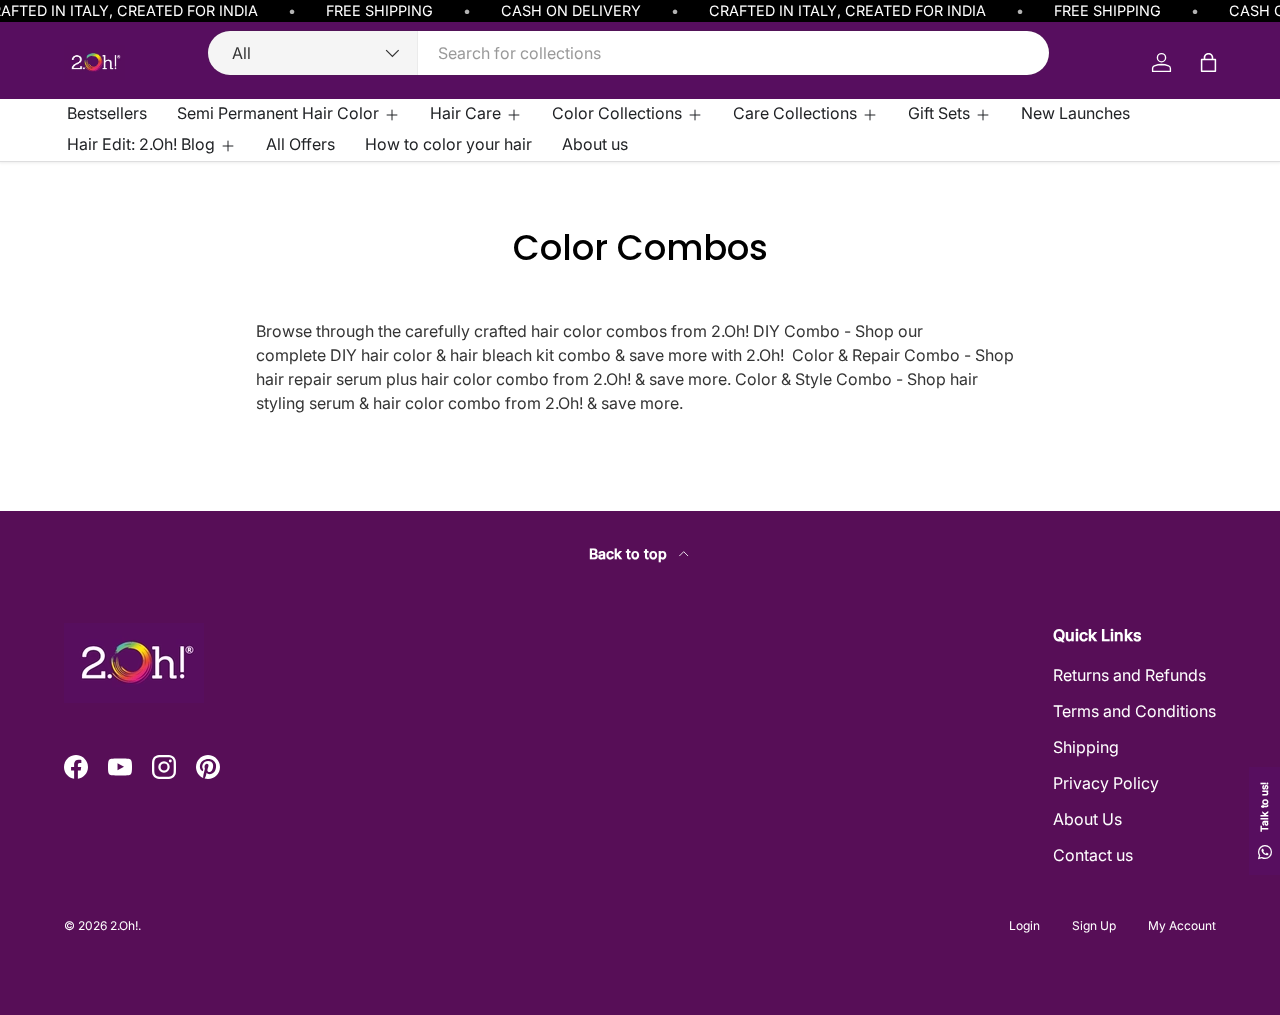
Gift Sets (939, 113)
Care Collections (795, 113)
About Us (1087, 819)
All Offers (300, 144)
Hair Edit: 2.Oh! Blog (141, 144)
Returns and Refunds (1129, 675)
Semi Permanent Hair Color (278, 113)
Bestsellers (107, 113)
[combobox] (628, 53)
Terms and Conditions (1134, 711)
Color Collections (617, 113)
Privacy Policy (1106, 783)
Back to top (630, 553)
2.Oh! (124, 925)
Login (1024, 925)
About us (595, 144)
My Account (1182, 925)
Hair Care (465, 113)
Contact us (1093, 855)
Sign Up (1094, 925)
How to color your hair (448, 144)
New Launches (1075, 113)
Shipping (1086, 747)
